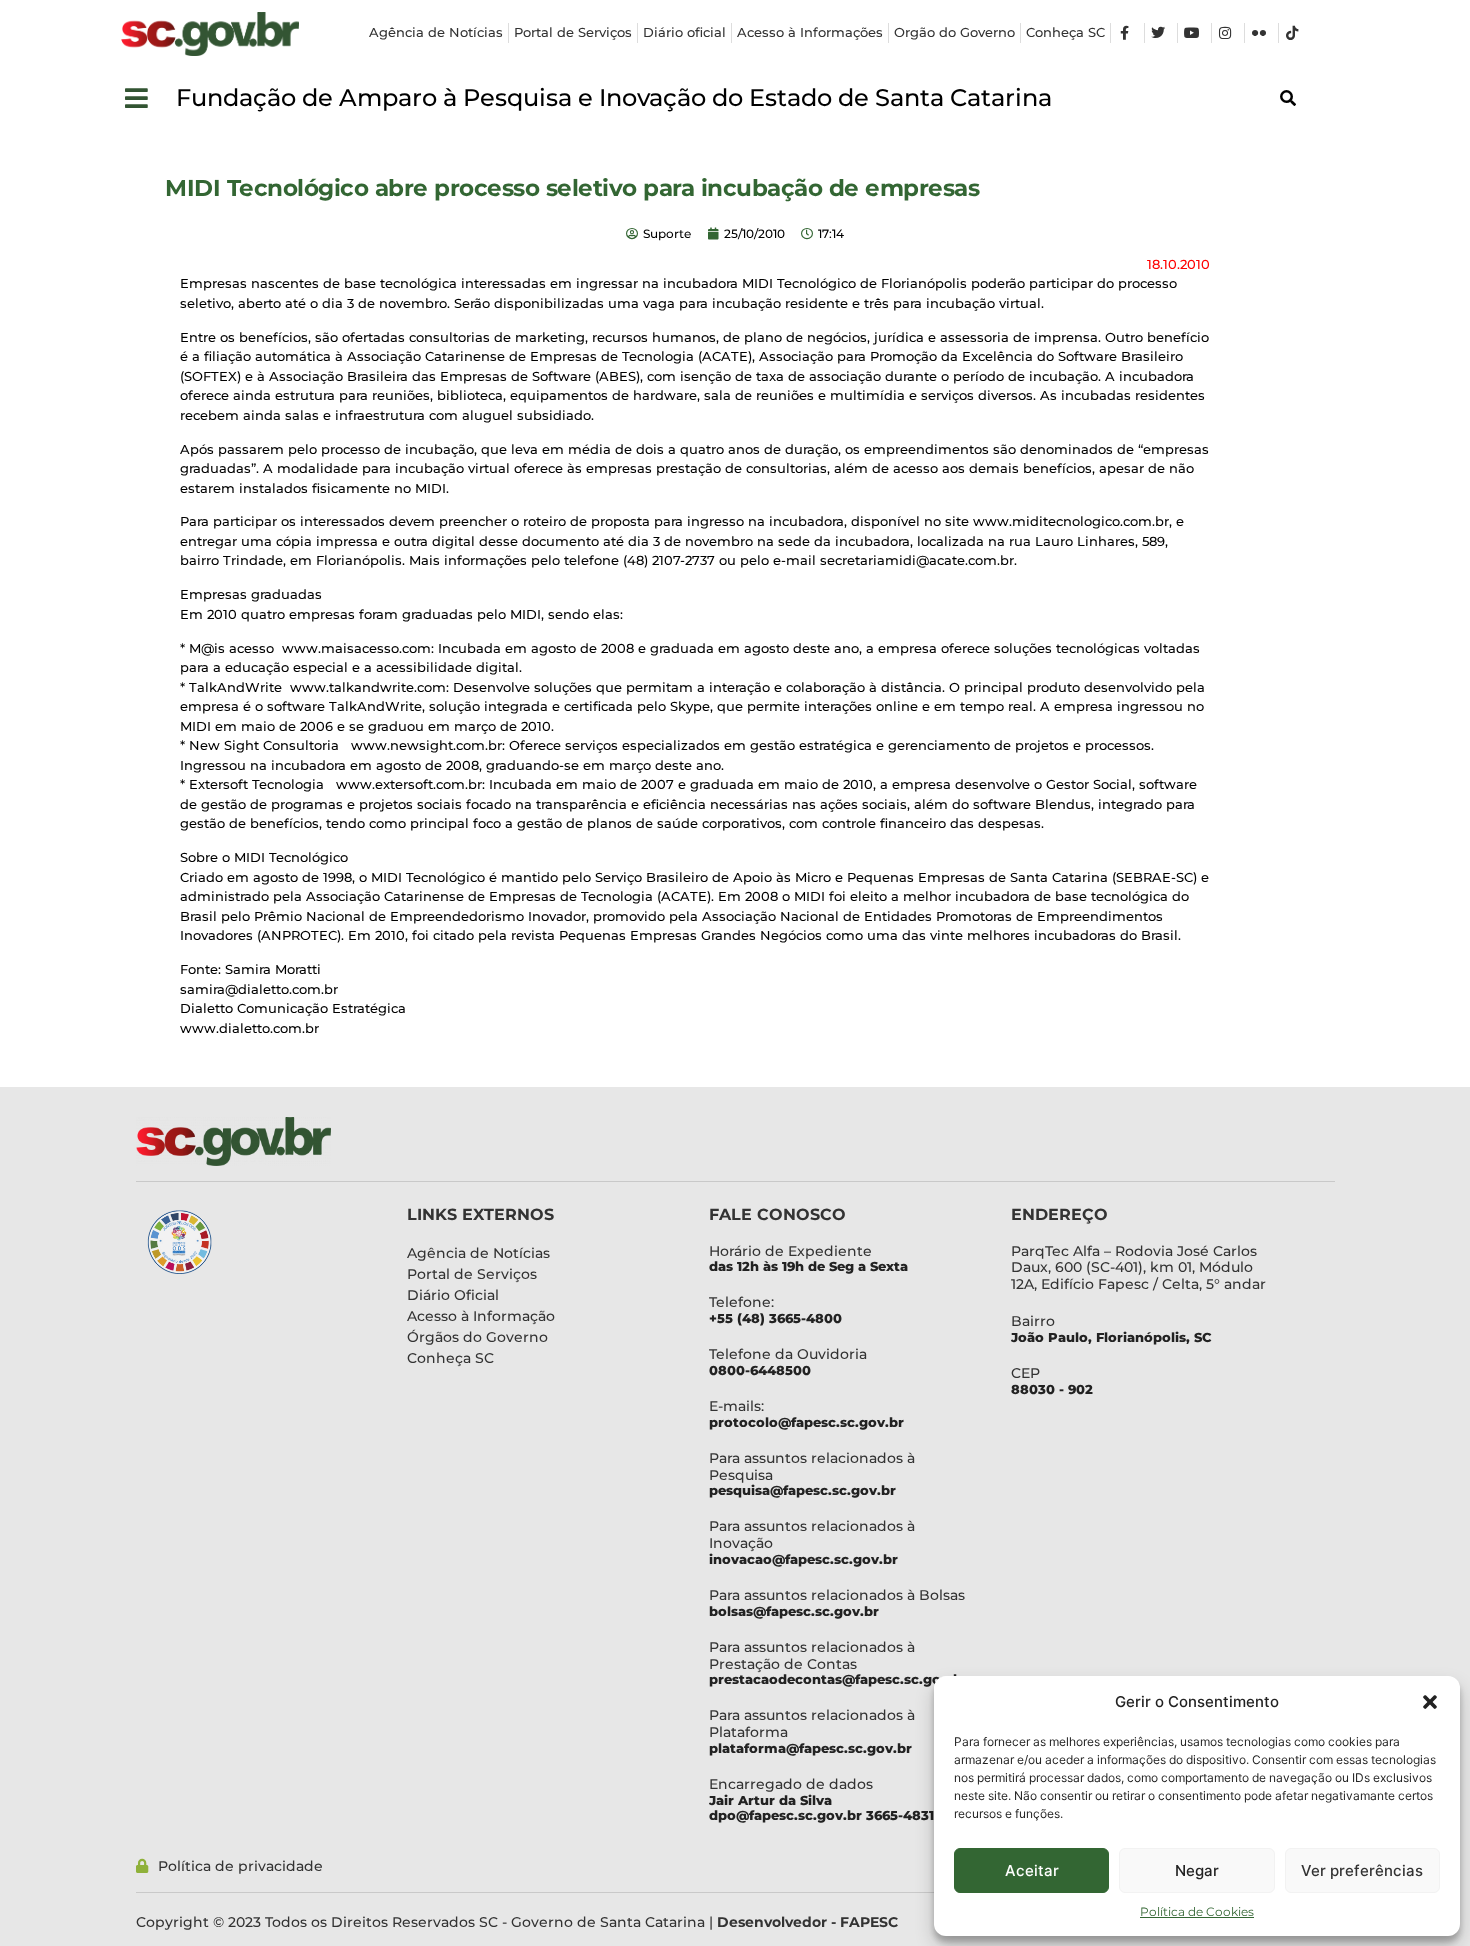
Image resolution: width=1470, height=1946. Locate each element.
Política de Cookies (1197, 1911)
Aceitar (1032, 1870)
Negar (1197, 1870)
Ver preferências (1362, 1870)
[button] (1430, 1702)
